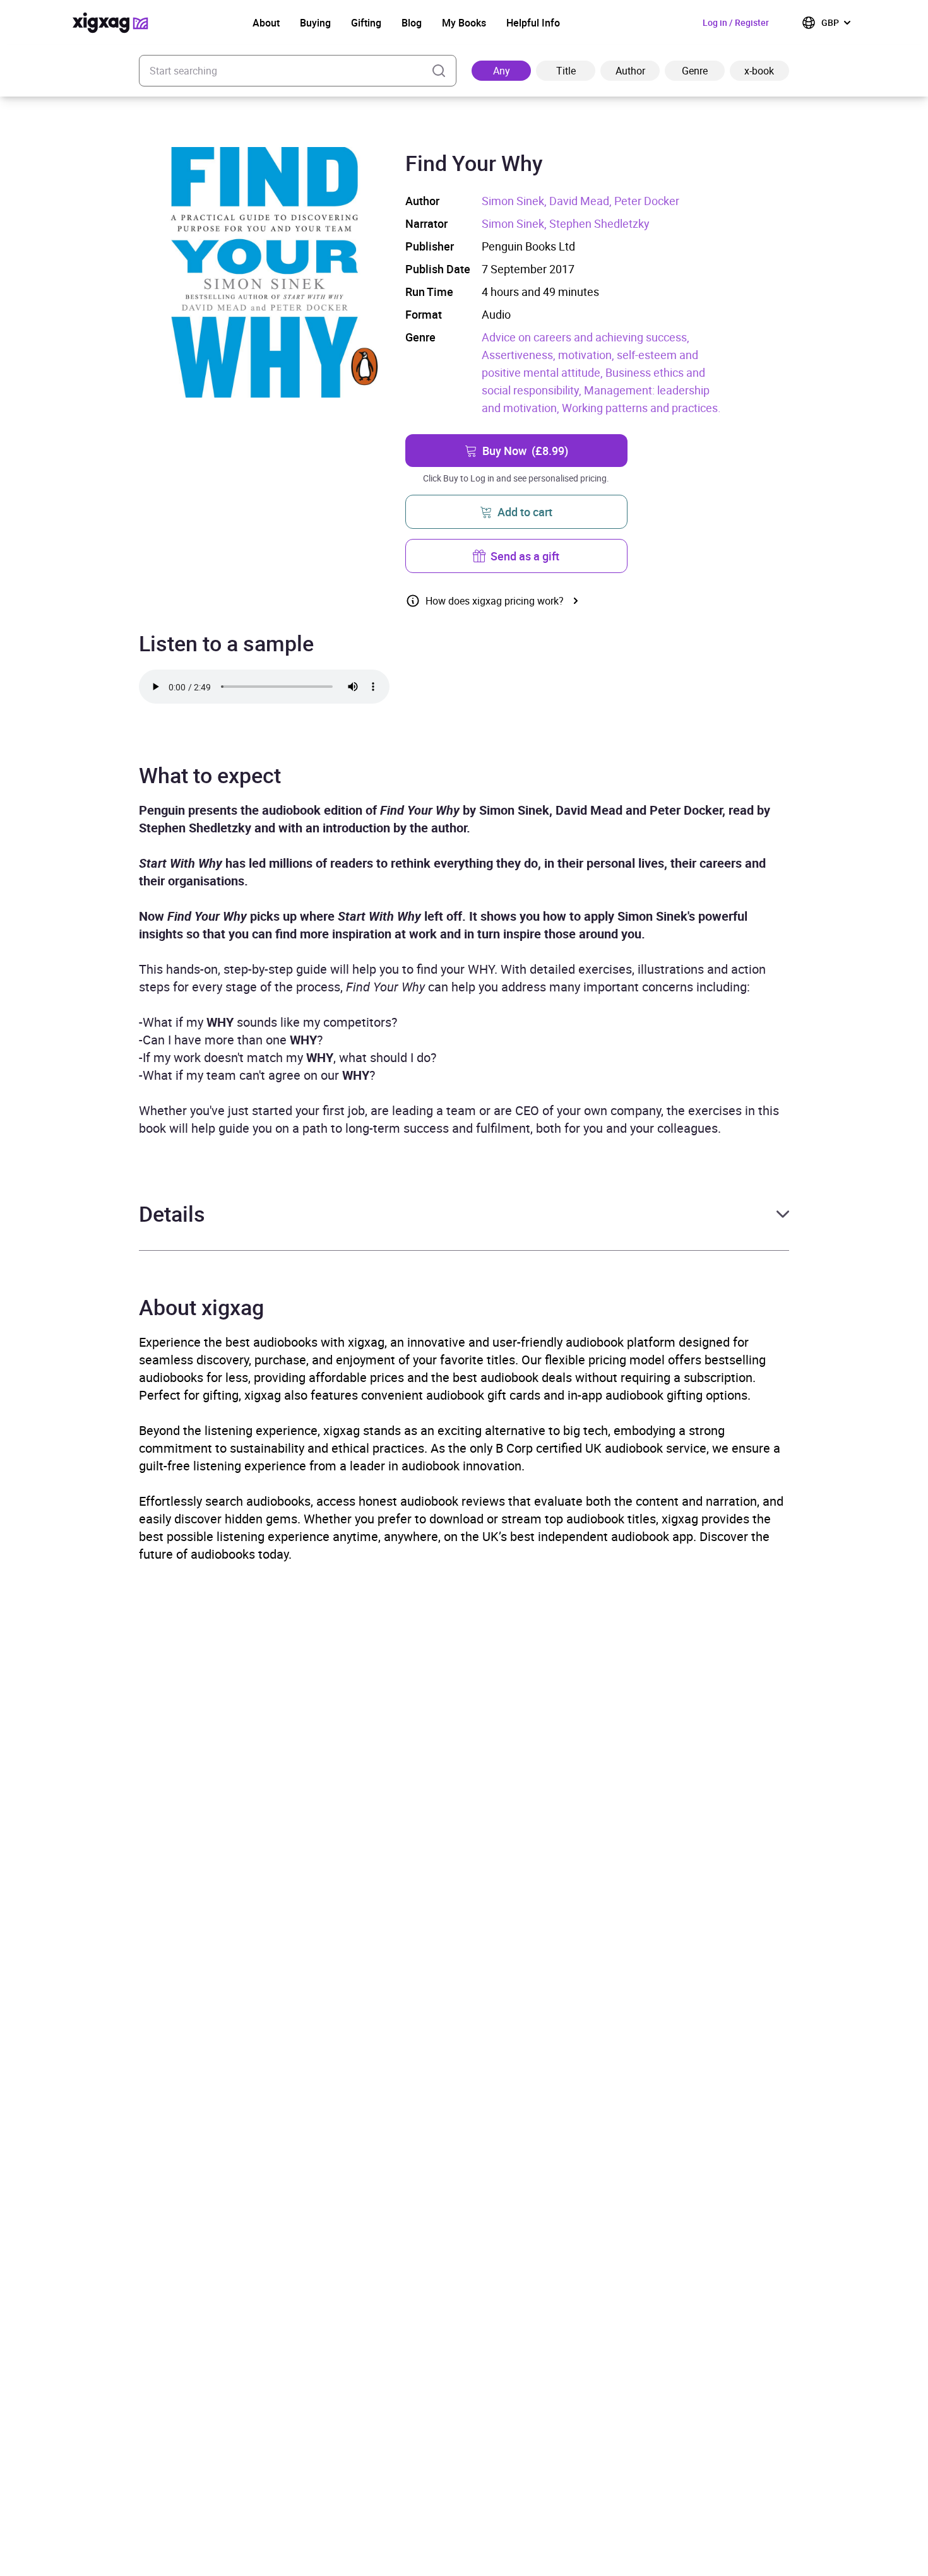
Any (502, 71)
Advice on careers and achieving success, (586, 337)
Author (630, 71)
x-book (759, 71)
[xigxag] (110, 23)
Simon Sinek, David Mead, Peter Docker (580, 201)
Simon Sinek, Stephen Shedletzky (566, 223)
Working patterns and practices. (641, 408)
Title (566, 71)
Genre (695, 71)
